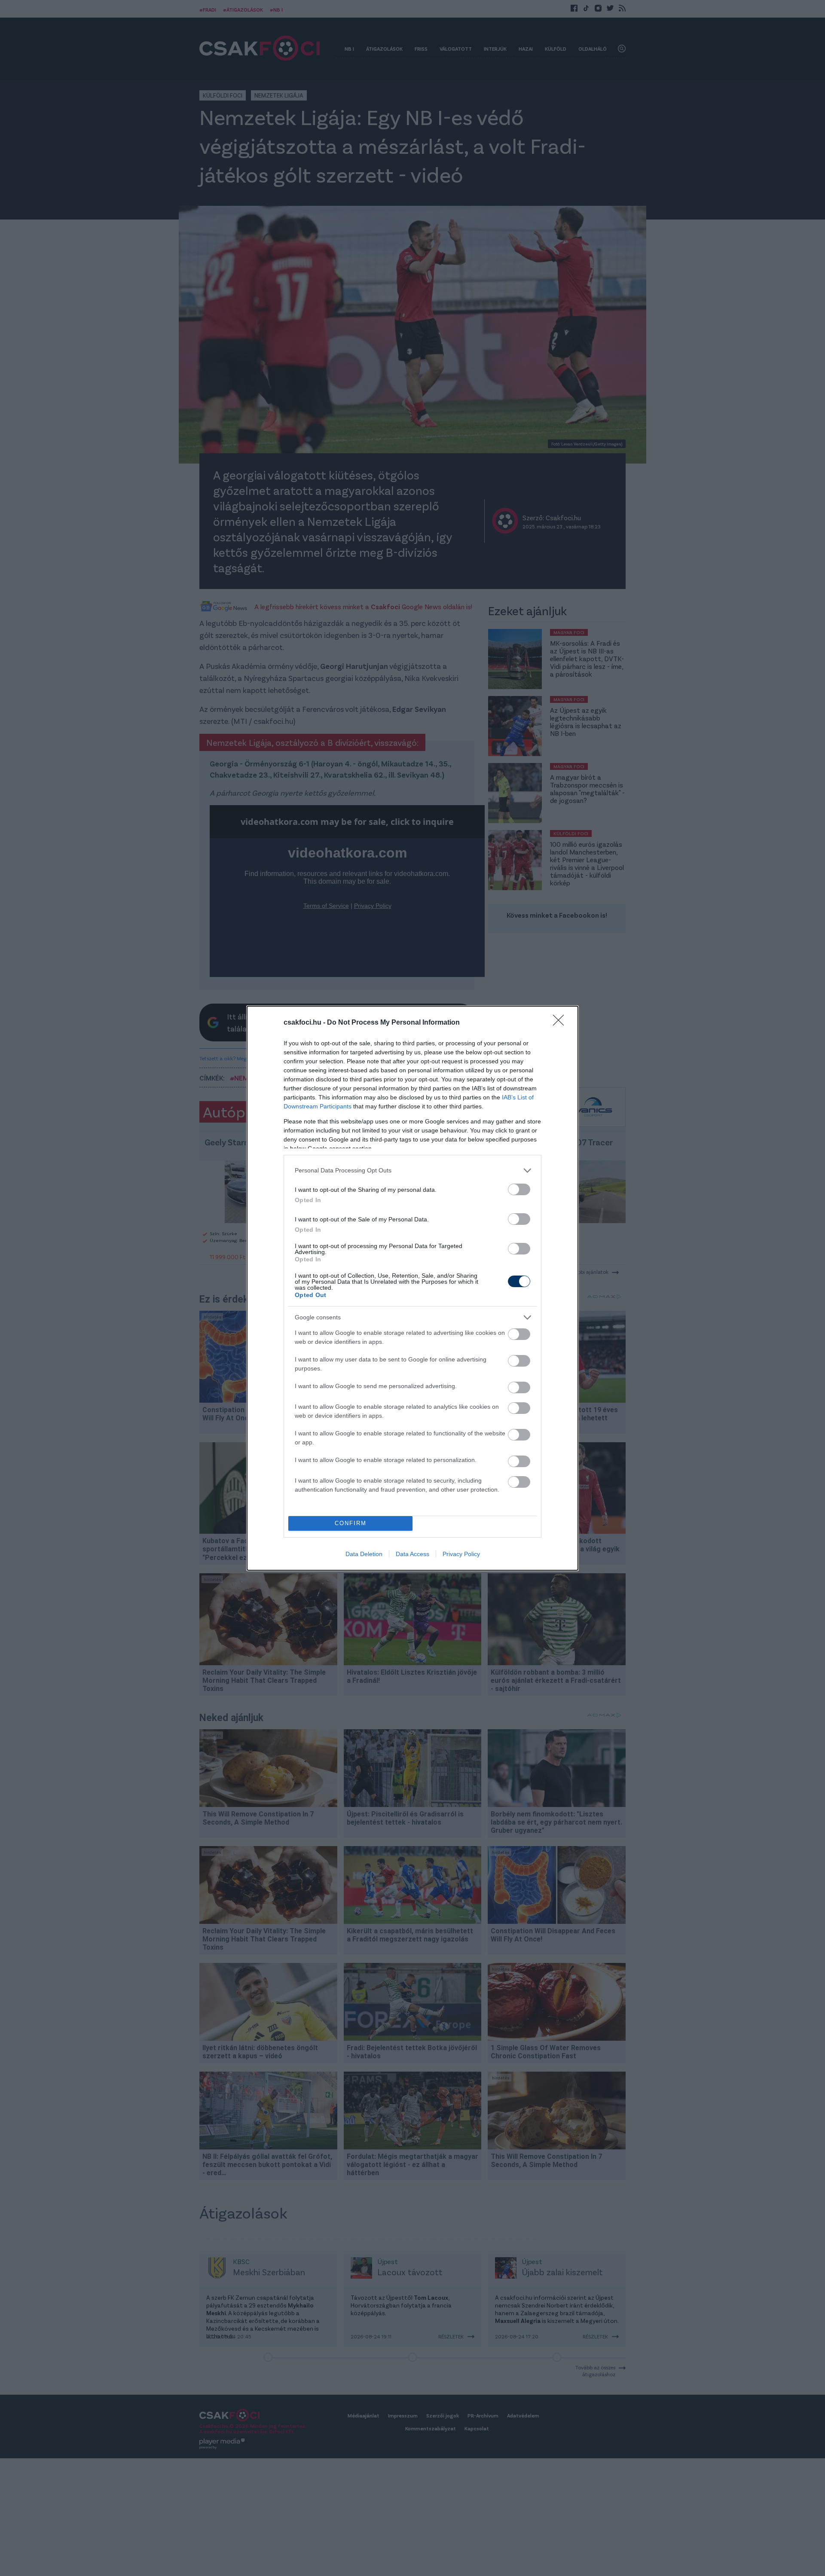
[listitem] (412, 1170)
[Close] (561, 1023)
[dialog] (412, 1288)
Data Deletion (364, 1554)
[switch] (519, 1189)
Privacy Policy (461, 1554)
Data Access (412, 1554)
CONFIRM (351, 1523)
